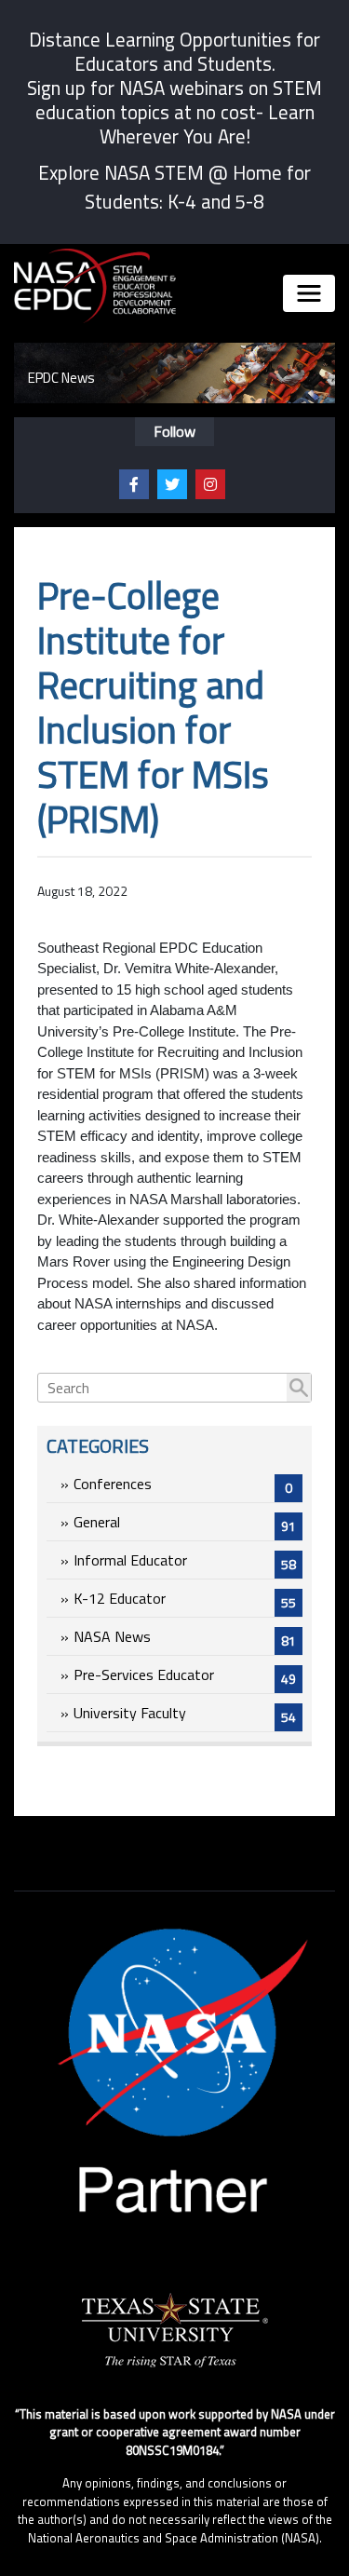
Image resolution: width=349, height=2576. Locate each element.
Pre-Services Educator (185, 1676)
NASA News (185, 1638)
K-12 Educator (185, 1600)
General (185, 1523)
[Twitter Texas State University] (172, 484)
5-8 (249, 201)
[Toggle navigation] (309, 293)
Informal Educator (185, 1561)
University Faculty (185, 1714)
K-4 (182, 201)
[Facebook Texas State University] (134, 484)
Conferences (183, 1485)
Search (299, 1388)
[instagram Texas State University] (210, 484)
